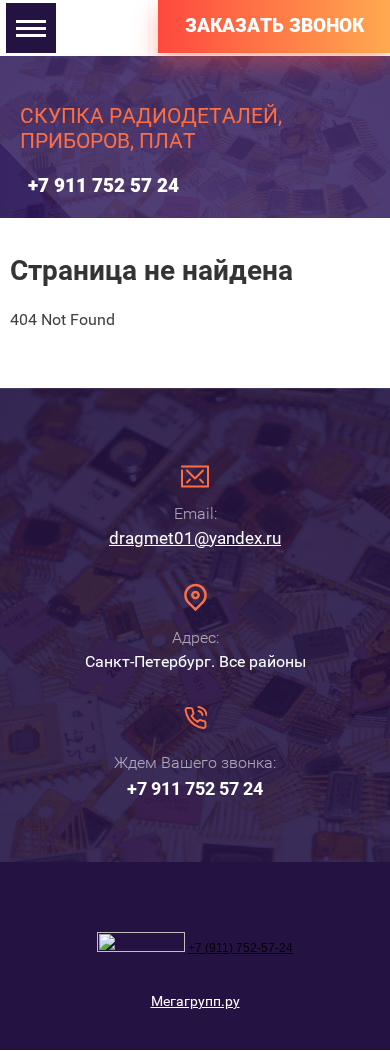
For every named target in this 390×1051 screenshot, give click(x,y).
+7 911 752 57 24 (103, 185)
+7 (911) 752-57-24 (240, 948)
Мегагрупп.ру (195, 1001)
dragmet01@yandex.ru (195, 538)
